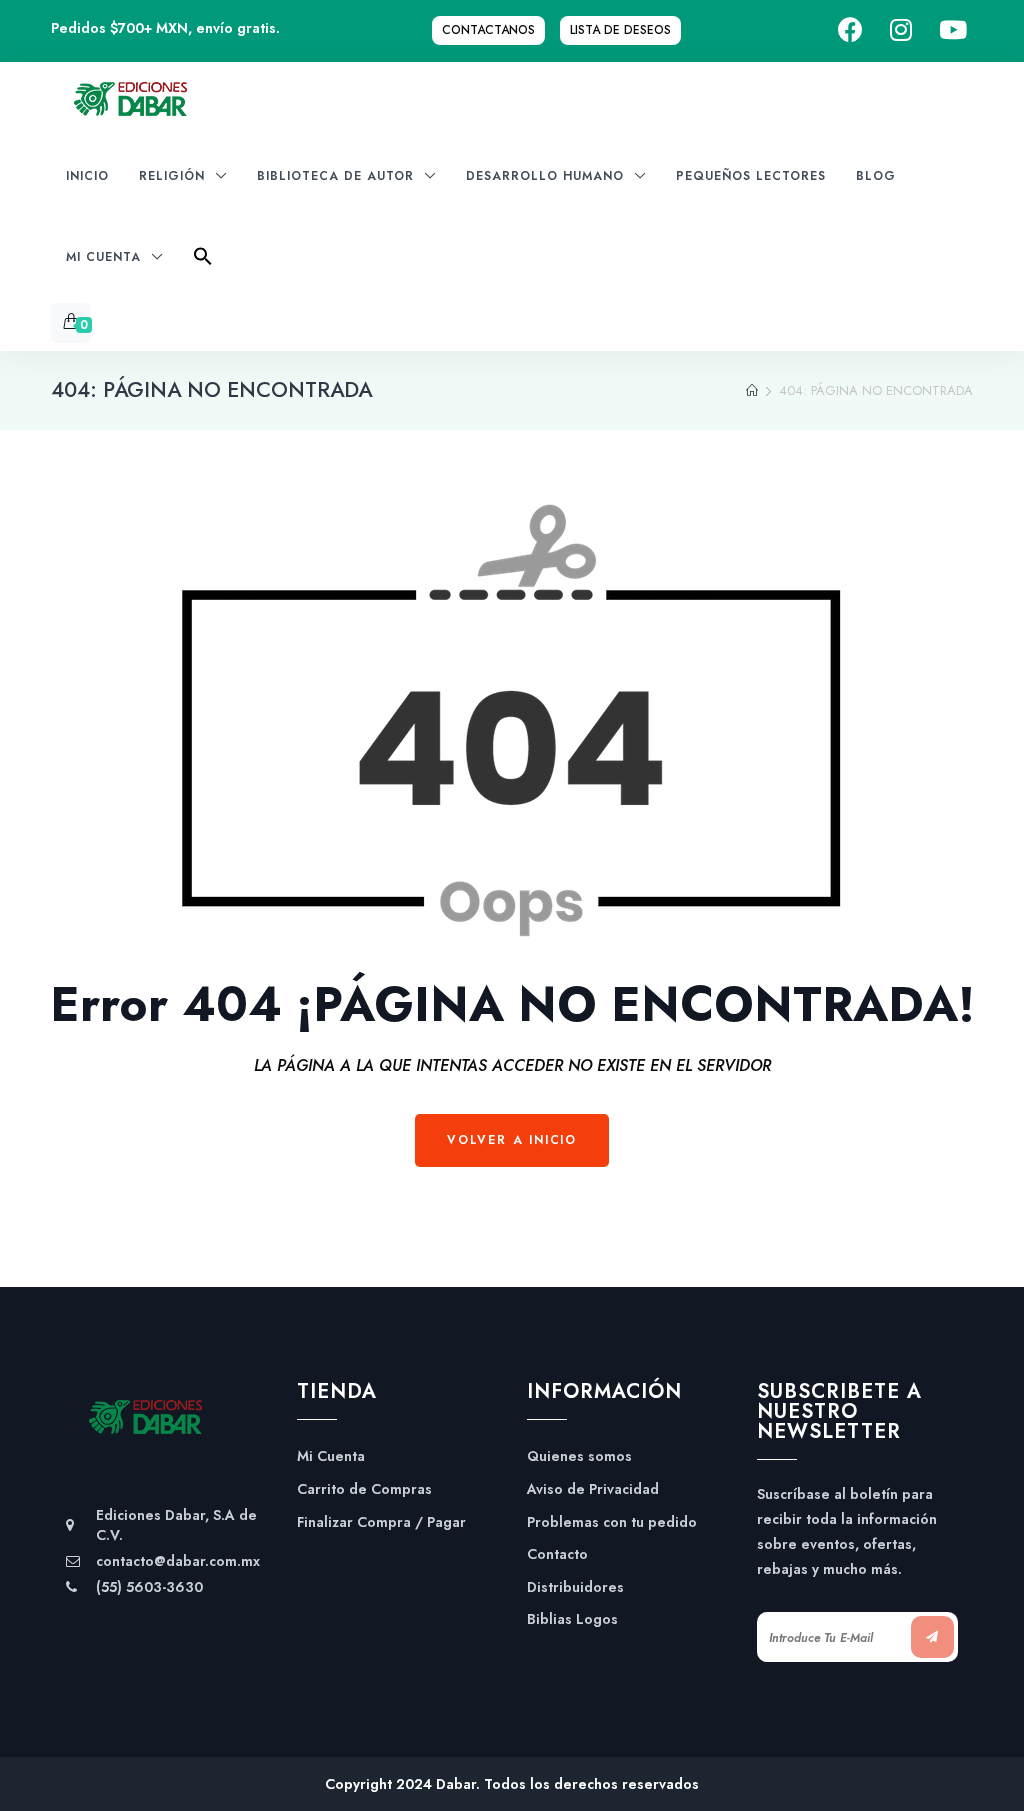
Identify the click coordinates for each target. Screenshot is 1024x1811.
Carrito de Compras (364, 1489)
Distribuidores (575, 1587)
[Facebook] (850, 30)
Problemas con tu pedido (612, 1522)
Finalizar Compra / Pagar (381, 1522)
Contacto (557, 1554)
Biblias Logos (572, 1619)
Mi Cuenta (331, 1456)
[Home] (752, 391)
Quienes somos (579, 1456)
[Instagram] (901, 30)
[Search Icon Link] (203, 262)
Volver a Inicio (512, 1140)
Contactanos (488, 30)
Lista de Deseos (620, 30)
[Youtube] (953, 30)
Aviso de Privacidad (593, 1489)
